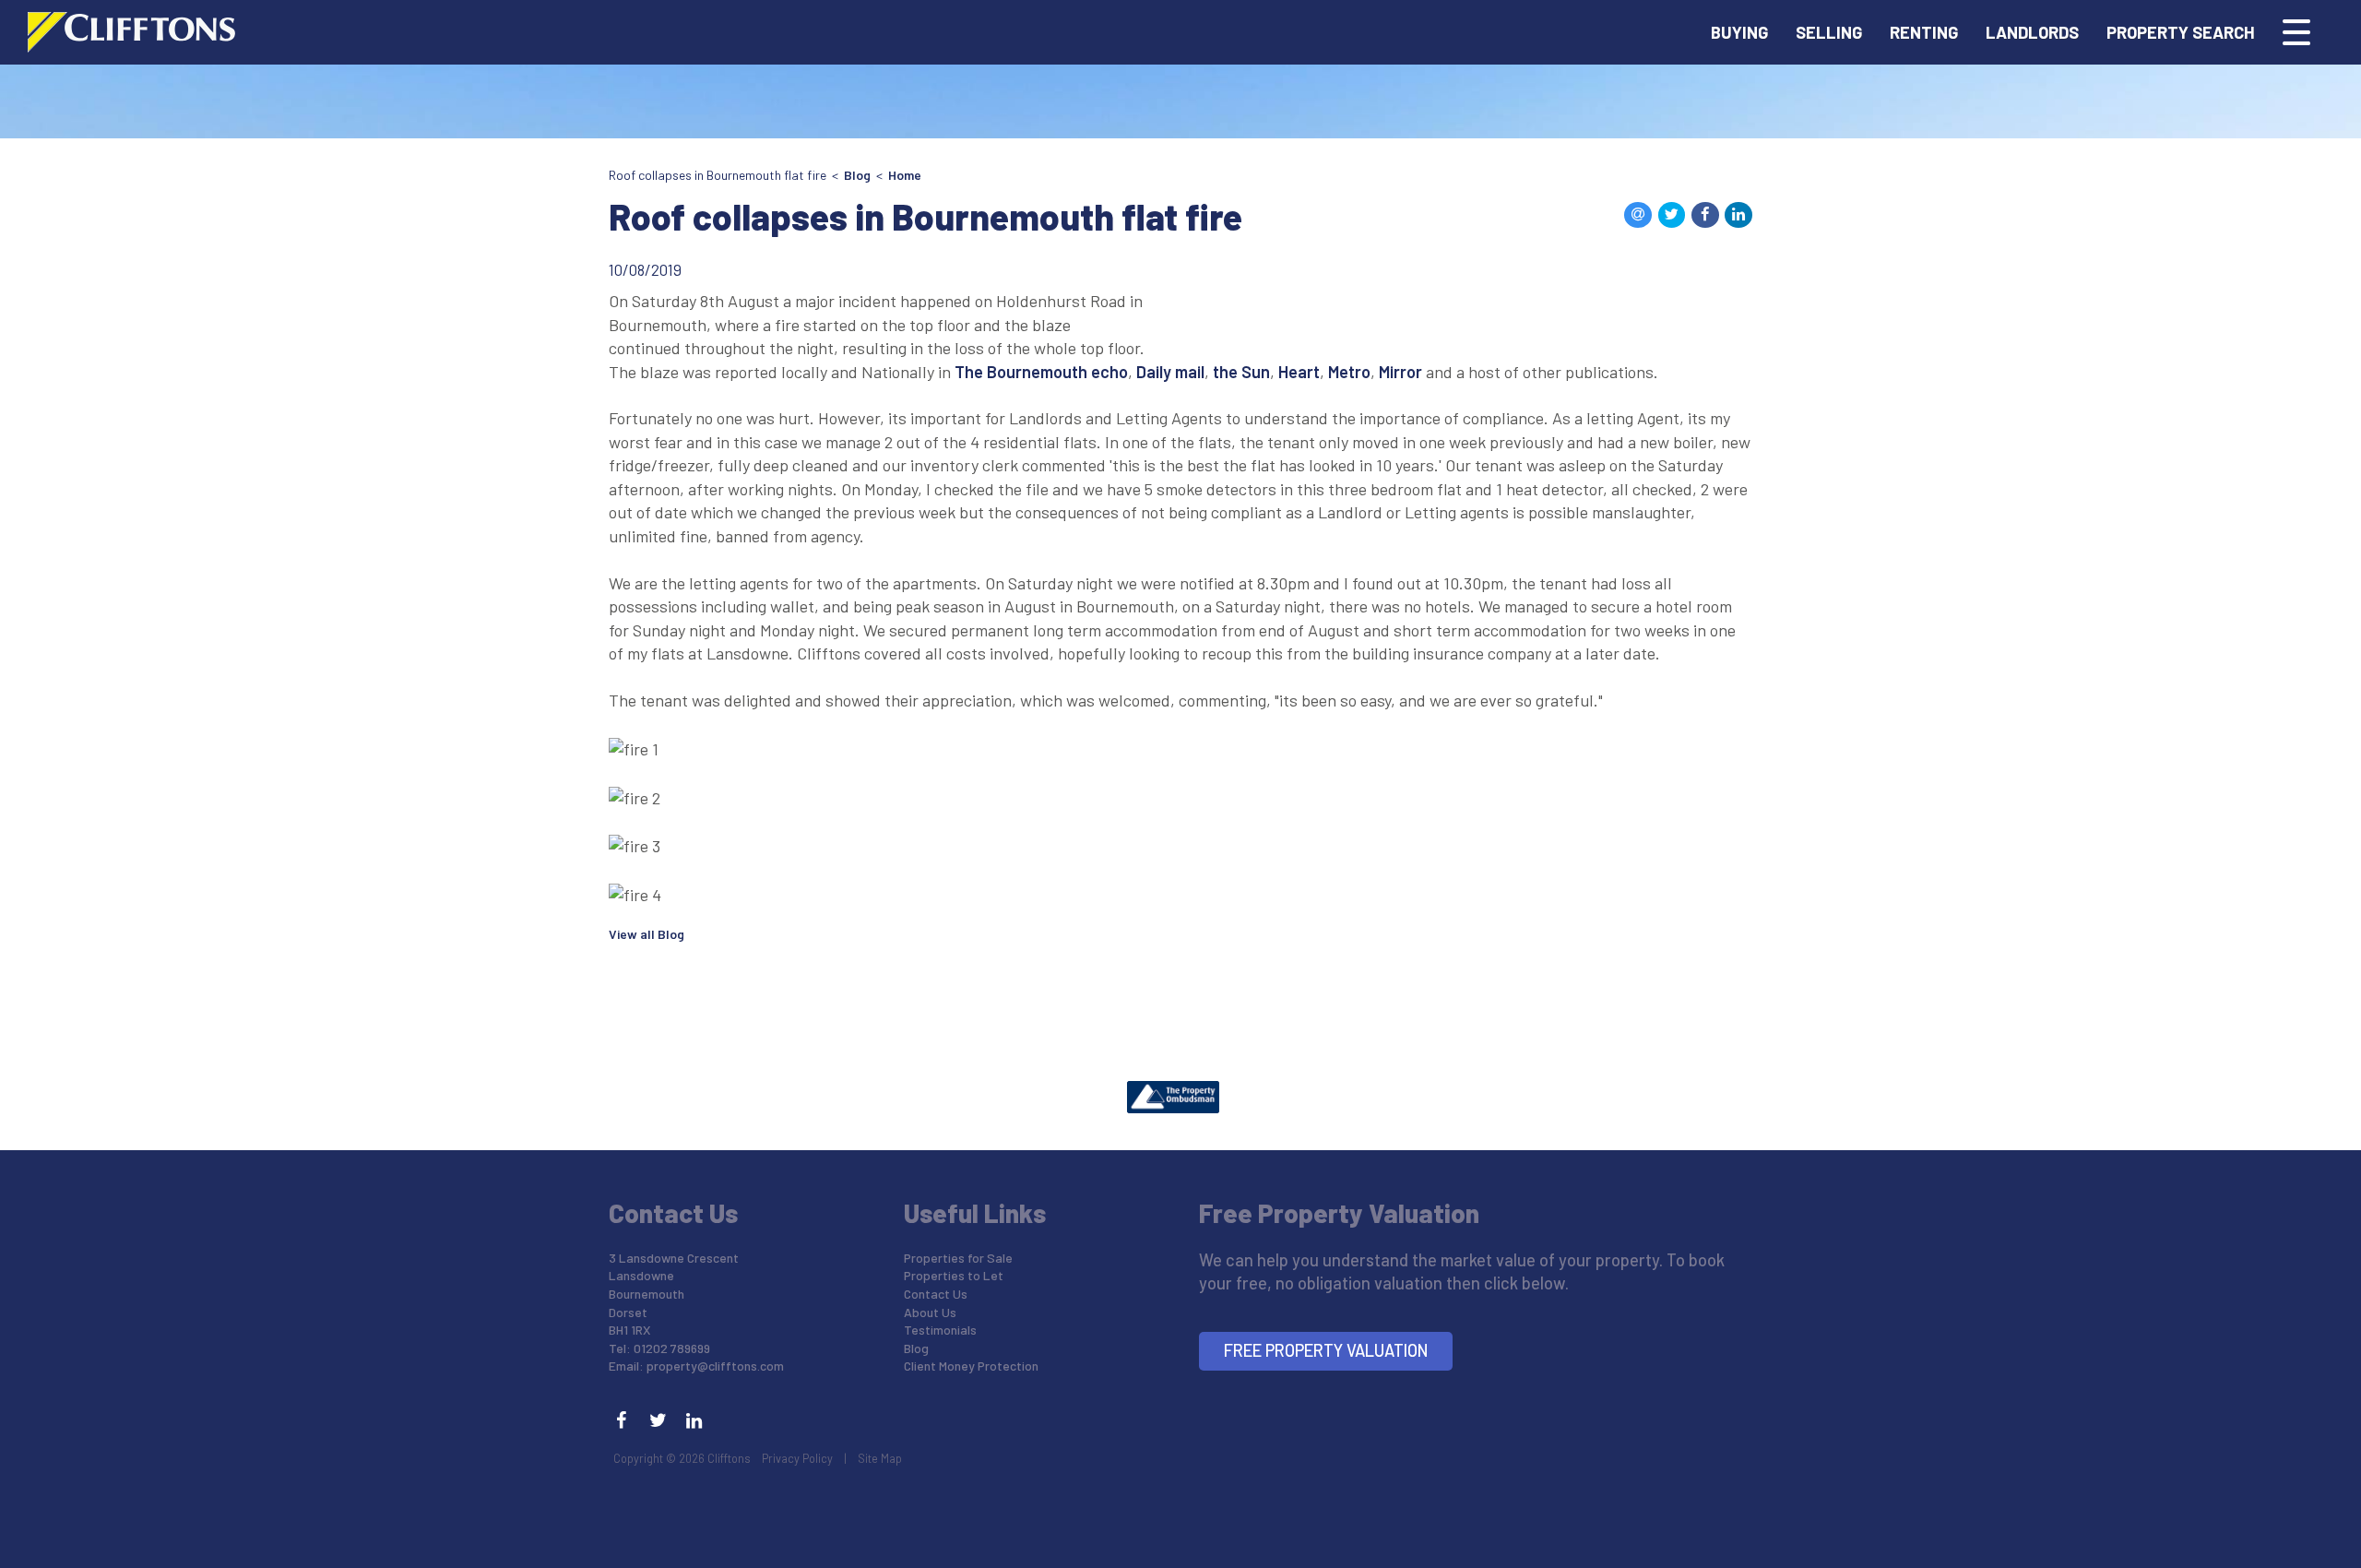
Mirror (1400, 372)
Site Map (880, 1458)
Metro (1349, 372)
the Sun (1241, 372)
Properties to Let (954, 1275)
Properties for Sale (958, 1258)
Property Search (2181, 32)
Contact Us (936, 1294)
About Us (930, 1312)
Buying (1739, 32)
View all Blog (647, 934)
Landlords (2032, 32)
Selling (1829, 32)
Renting (1924, 32)
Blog (857, 175)
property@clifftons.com (715, 1366)
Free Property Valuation (1326, 1350)
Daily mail (1170, 372)
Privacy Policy (797, 1458)
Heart (1299, 372)
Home (905, 175)
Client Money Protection (971, 1366)
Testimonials (940, 1330)
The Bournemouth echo (1041, 372)
